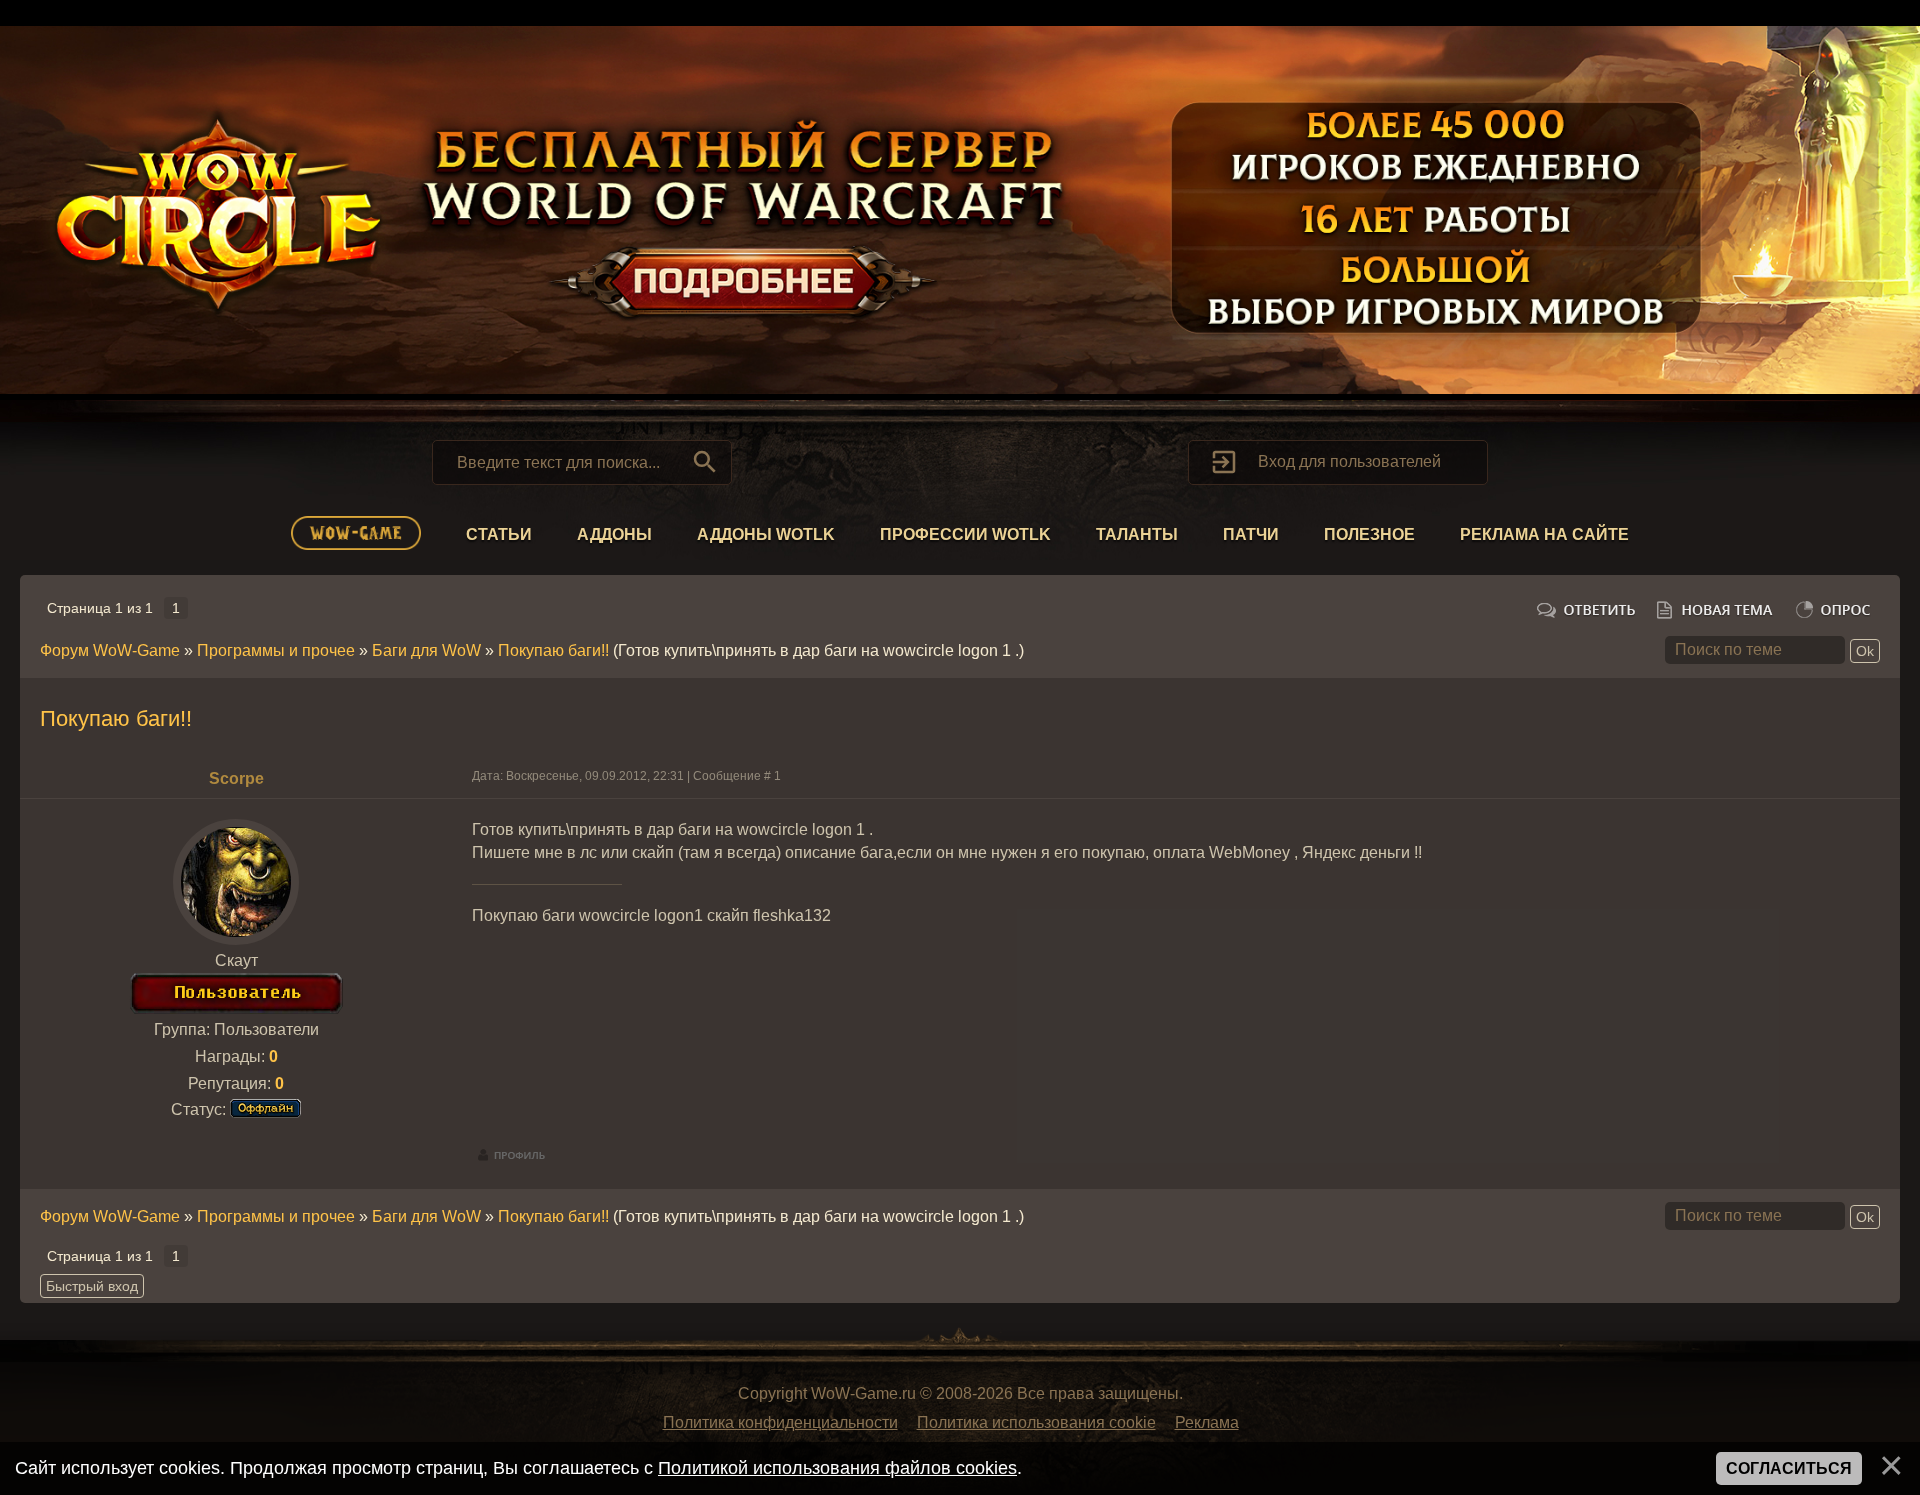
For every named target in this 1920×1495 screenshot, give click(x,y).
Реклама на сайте (1544, 534)
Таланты (1137, 534)
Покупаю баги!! (553, 650)
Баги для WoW (426, 650)
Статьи (499, 534)
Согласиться (1789, 1468)
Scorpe (236, 778)
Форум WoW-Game (110, 650)
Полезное (1369, 534)
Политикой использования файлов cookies (837, 1468)
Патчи (1251, 534)
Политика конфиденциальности (780, 1422)
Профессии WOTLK (965, 534)
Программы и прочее (276, 650)
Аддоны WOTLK (766, 534)
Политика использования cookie (1036, 1422)
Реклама (1207, 1422)
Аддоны (614, 534)
